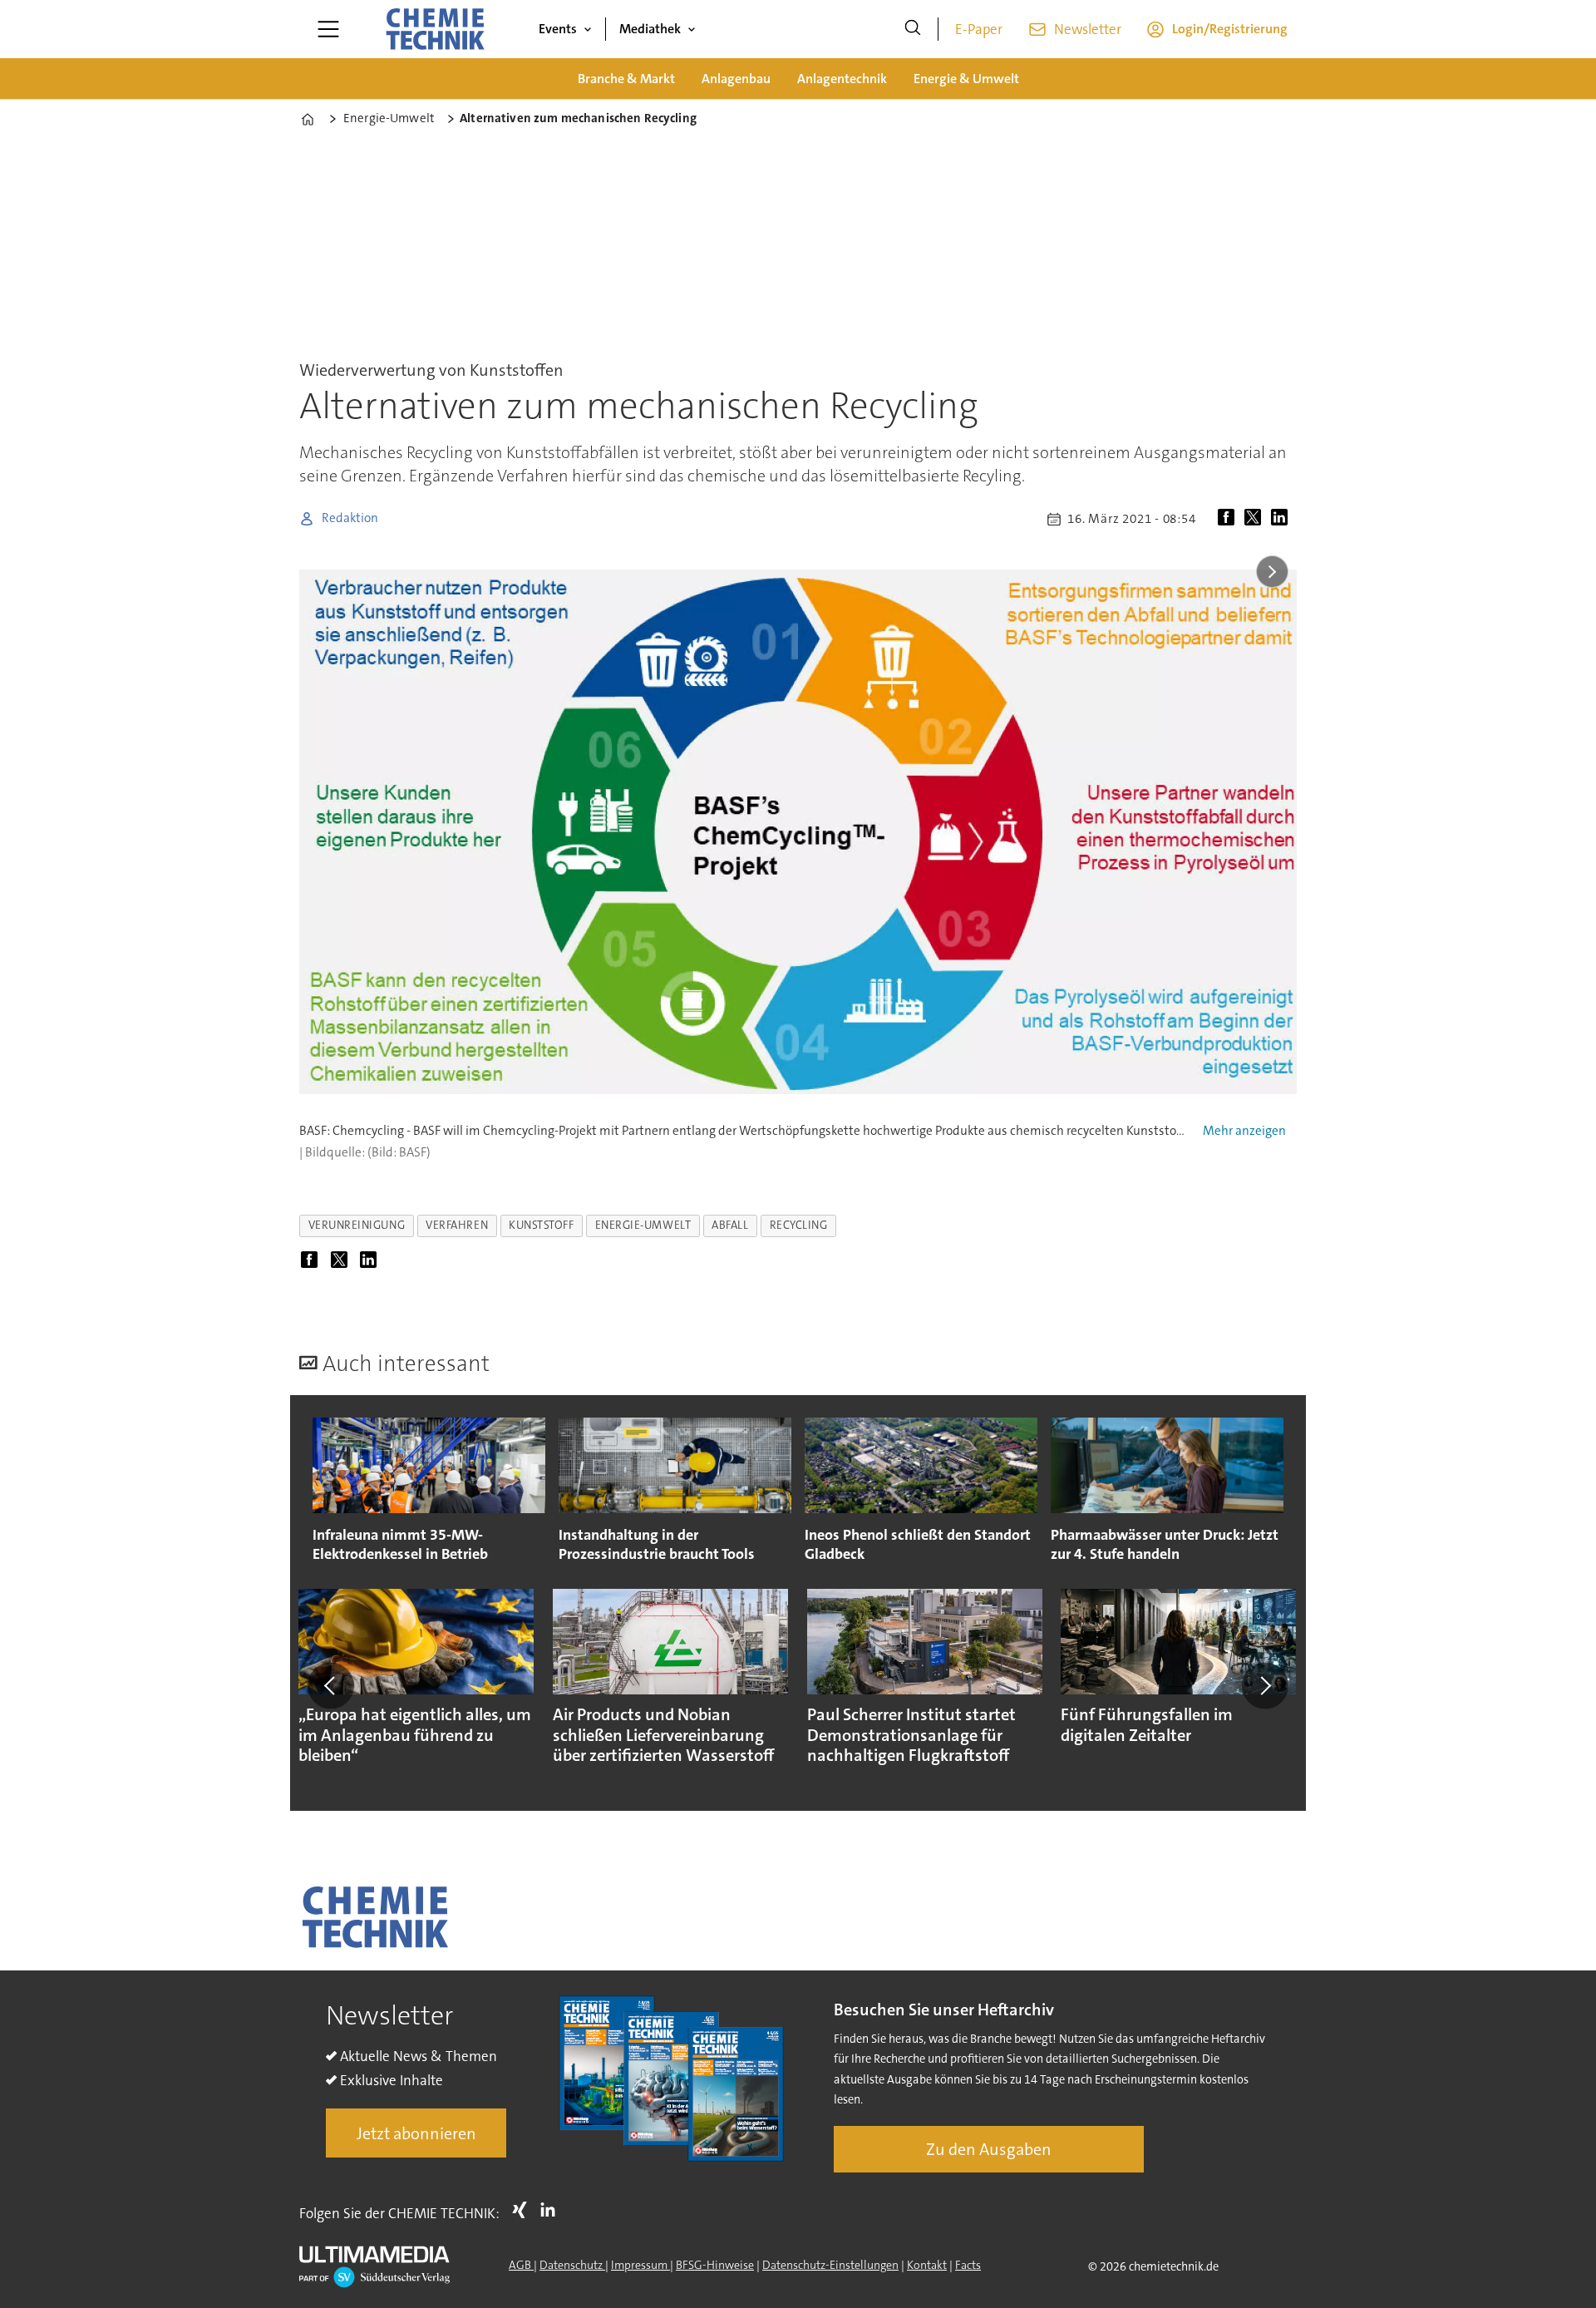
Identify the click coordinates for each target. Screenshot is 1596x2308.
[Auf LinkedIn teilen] (1283, 519)
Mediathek (650, 29)
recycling (799, 1225)
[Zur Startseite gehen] (435, 29)
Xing (524, 2210)
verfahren (457, 1225)
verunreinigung (357, 1225)
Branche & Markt (626, 79)
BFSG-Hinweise (715, 2265)
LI (552, 2210)
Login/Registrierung (1230, 29)
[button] (331, 1686)
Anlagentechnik (842, 79)
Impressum (640, 2265)
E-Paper (979, 29)
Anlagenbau (736, 79)
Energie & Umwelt (966, 79)
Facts (968, 2265)
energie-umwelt (643, 1225)
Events (558, 29)
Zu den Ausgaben (989, 2149)
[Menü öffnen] (328, 29)
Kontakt (927, 2265)
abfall (730, 1225)
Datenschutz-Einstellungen (830, 2265)
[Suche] (913, 29)
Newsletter (1088, 29)
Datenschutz (572, 2265)
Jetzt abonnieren (416, 2133)
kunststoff (541, 1225)
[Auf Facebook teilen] (1229, 519)
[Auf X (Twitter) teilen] (1256, 519)
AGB (521, 2265)
